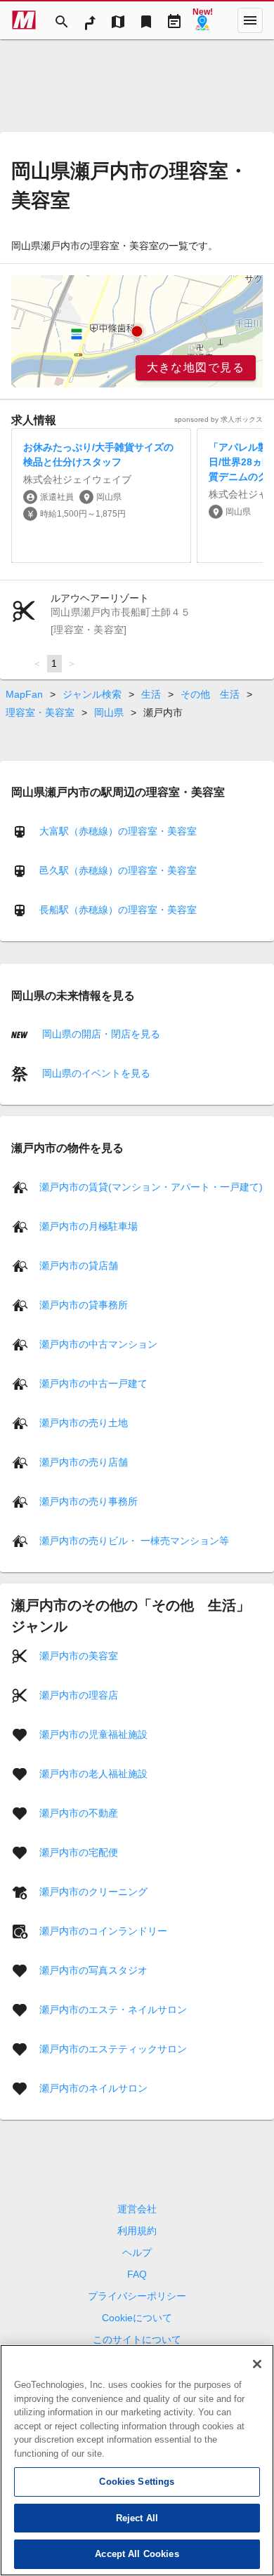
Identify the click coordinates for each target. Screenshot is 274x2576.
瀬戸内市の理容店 (79, 1694)
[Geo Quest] (202, 20)
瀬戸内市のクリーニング (93, 1891)
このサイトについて (137, 2339)
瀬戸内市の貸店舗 (79, 1265)
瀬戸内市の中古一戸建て (93, 1383)
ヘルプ (137, 2252)
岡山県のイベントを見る (95, 1073)
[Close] (257, 2364)
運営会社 (137, 2209)
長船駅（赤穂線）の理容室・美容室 (118, 910)
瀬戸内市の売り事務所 (89, 1501)
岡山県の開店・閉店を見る (100, 1034)
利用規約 (137, 2231)
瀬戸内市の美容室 (79, 1655)
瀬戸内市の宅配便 (79, 1852)
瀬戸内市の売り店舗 (84, 1461)
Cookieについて (137, 2318)
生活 (151, 694)
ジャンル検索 (92, 694)
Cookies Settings (137, 2482)
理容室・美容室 (40, 712)
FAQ (137, 2274)
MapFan (24, 694)
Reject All (137, 2518)
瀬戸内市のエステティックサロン (113, 2048)
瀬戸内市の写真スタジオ (93, 1970)
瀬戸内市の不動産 (79, 1812)
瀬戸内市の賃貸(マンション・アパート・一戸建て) (151, 1186)
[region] (137, 331)
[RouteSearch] (90, 20)
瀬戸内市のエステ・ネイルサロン (113, 2009)
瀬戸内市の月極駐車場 (89, 1226)
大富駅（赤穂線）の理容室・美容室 (118, 831)
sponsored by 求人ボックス (218, 419)
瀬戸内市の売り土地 (84, 1422)
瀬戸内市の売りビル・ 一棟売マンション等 (134, 1540)
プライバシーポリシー (137, 2296)
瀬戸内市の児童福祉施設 (93, 1734)
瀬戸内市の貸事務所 (84, 1304)
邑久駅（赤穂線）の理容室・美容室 (118, 870)
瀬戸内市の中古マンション (98, 1343)
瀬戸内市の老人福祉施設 (93, 1773)
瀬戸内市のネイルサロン (93, 2087)
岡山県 (109, 712)
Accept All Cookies (137, 2554)
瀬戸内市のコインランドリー (103, 1930)
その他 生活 (210, 694)
